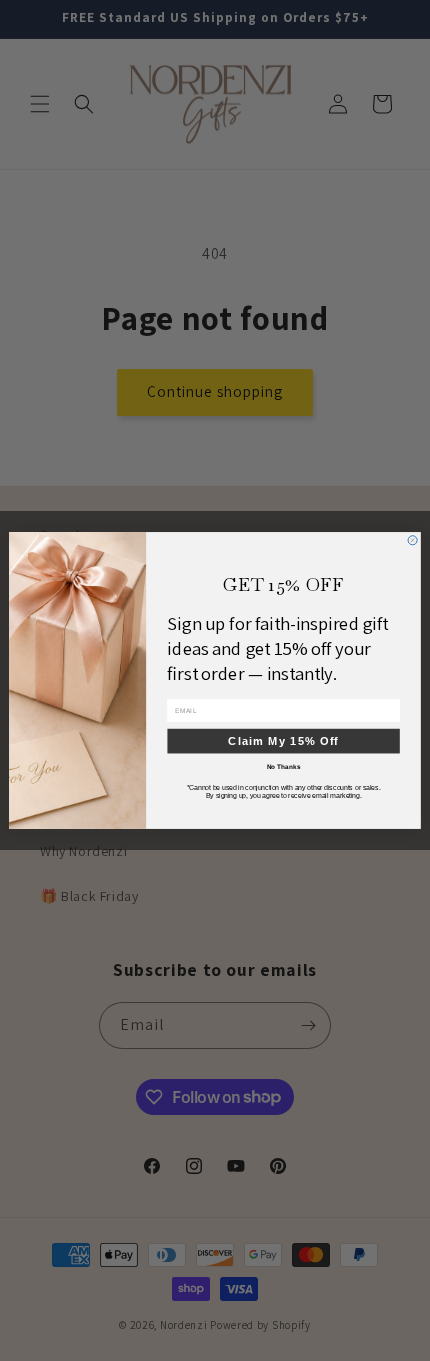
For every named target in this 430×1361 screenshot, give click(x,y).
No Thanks (284, 766)
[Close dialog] (412, 540)
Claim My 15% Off (283, 740)
